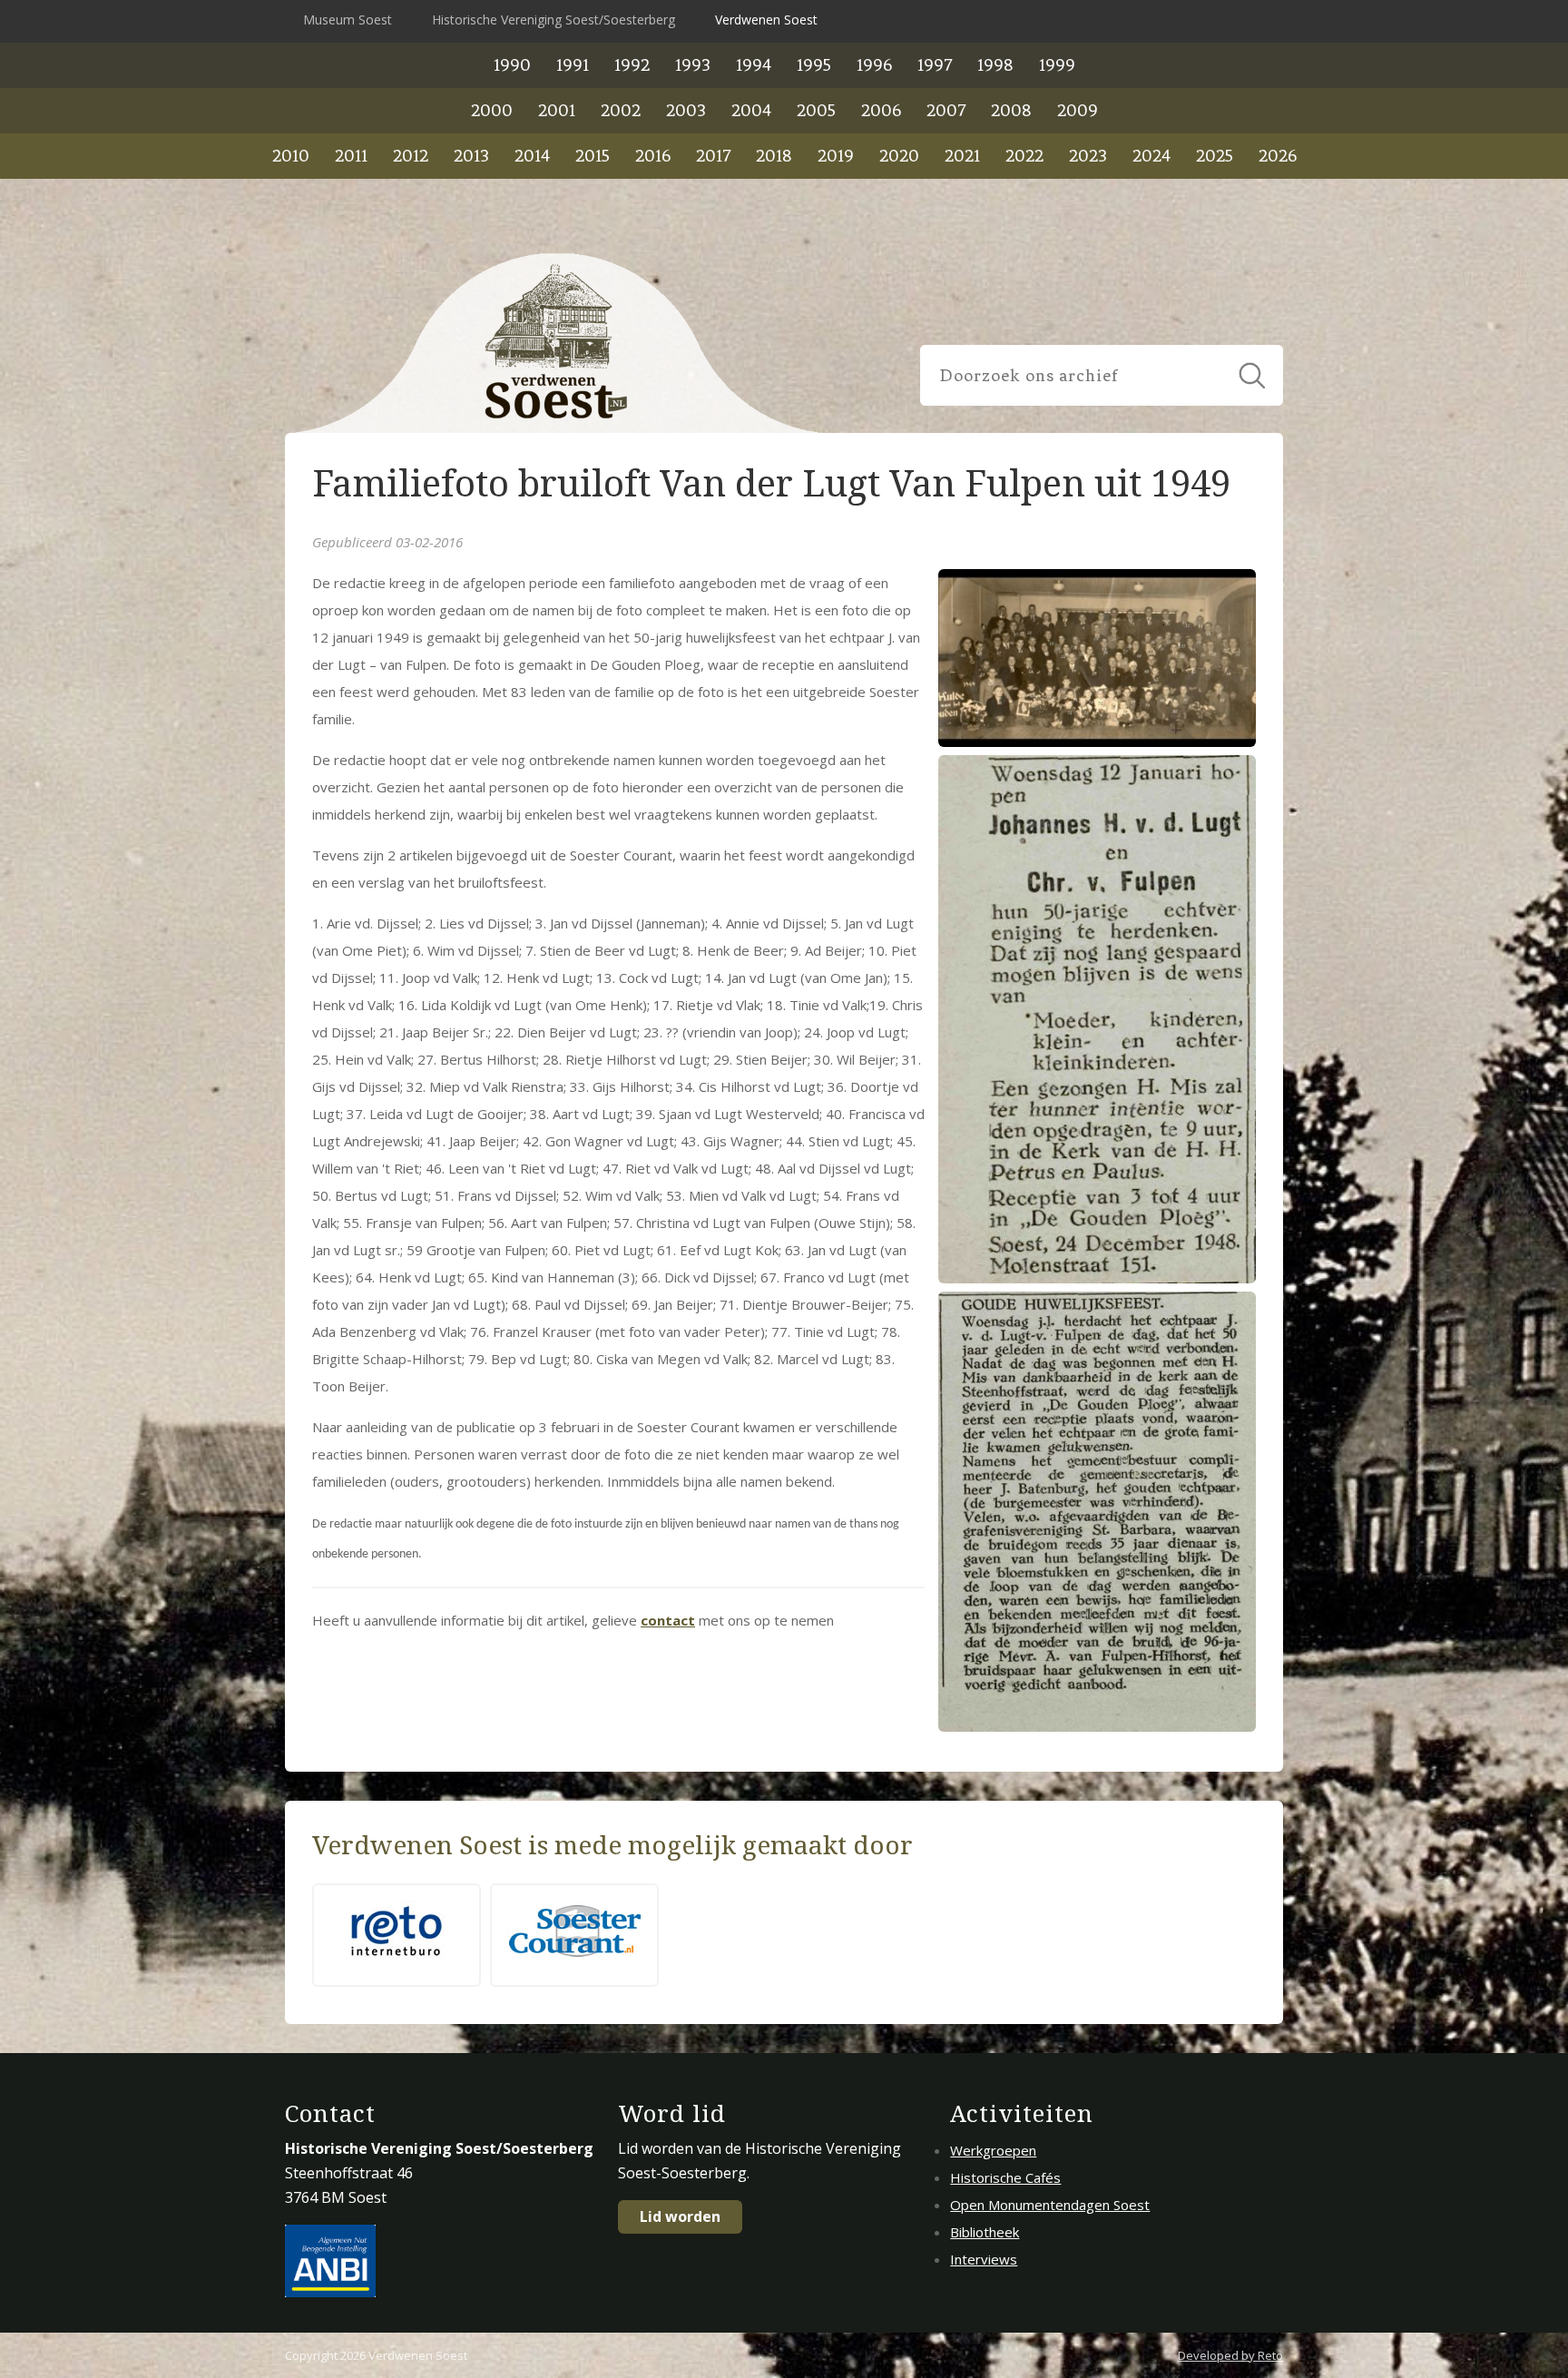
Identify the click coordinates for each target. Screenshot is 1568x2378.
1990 (512, 65)
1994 (754, 65)
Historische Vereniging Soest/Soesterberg (554, 20)
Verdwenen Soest (766, 20)
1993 (693, 65)
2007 (946, 110)
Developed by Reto (1230, 2355)
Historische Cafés (1005, 2177)
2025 (1215, 156)
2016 (653, 156)
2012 (411, 156)
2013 (471, 156)
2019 (836, 156)
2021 (962, 156)
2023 (1088, 156)
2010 (291, 156)
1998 (995, 65)
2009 (1078, 110)
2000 (492, 110)
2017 (713, 156)
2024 (1151, 156)
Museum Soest (348, 20)
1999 (1057, 65)
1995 (814, 65)
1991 (573, 65)
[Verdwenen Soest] (557, 343)
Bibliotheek (985, 2232)
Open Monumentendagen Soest (1050, 2205)
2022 (1024, 156)
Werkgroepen (993, 2150)
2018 (774, 156)
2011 (351, 156)
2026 (1278, 156)
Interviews (984, 2259)
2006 (881, 110)
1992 (632, 65)
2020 (899, 156)
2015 (593, 156)
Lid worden (680, 2216)
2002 (621, 110)
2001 (557, 110)
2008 (1011, 110)
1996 (874, 65)
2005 (816, 110)
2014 (532, 156)
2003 (686, 110)
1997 (935, 65)
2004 (751, 110)
